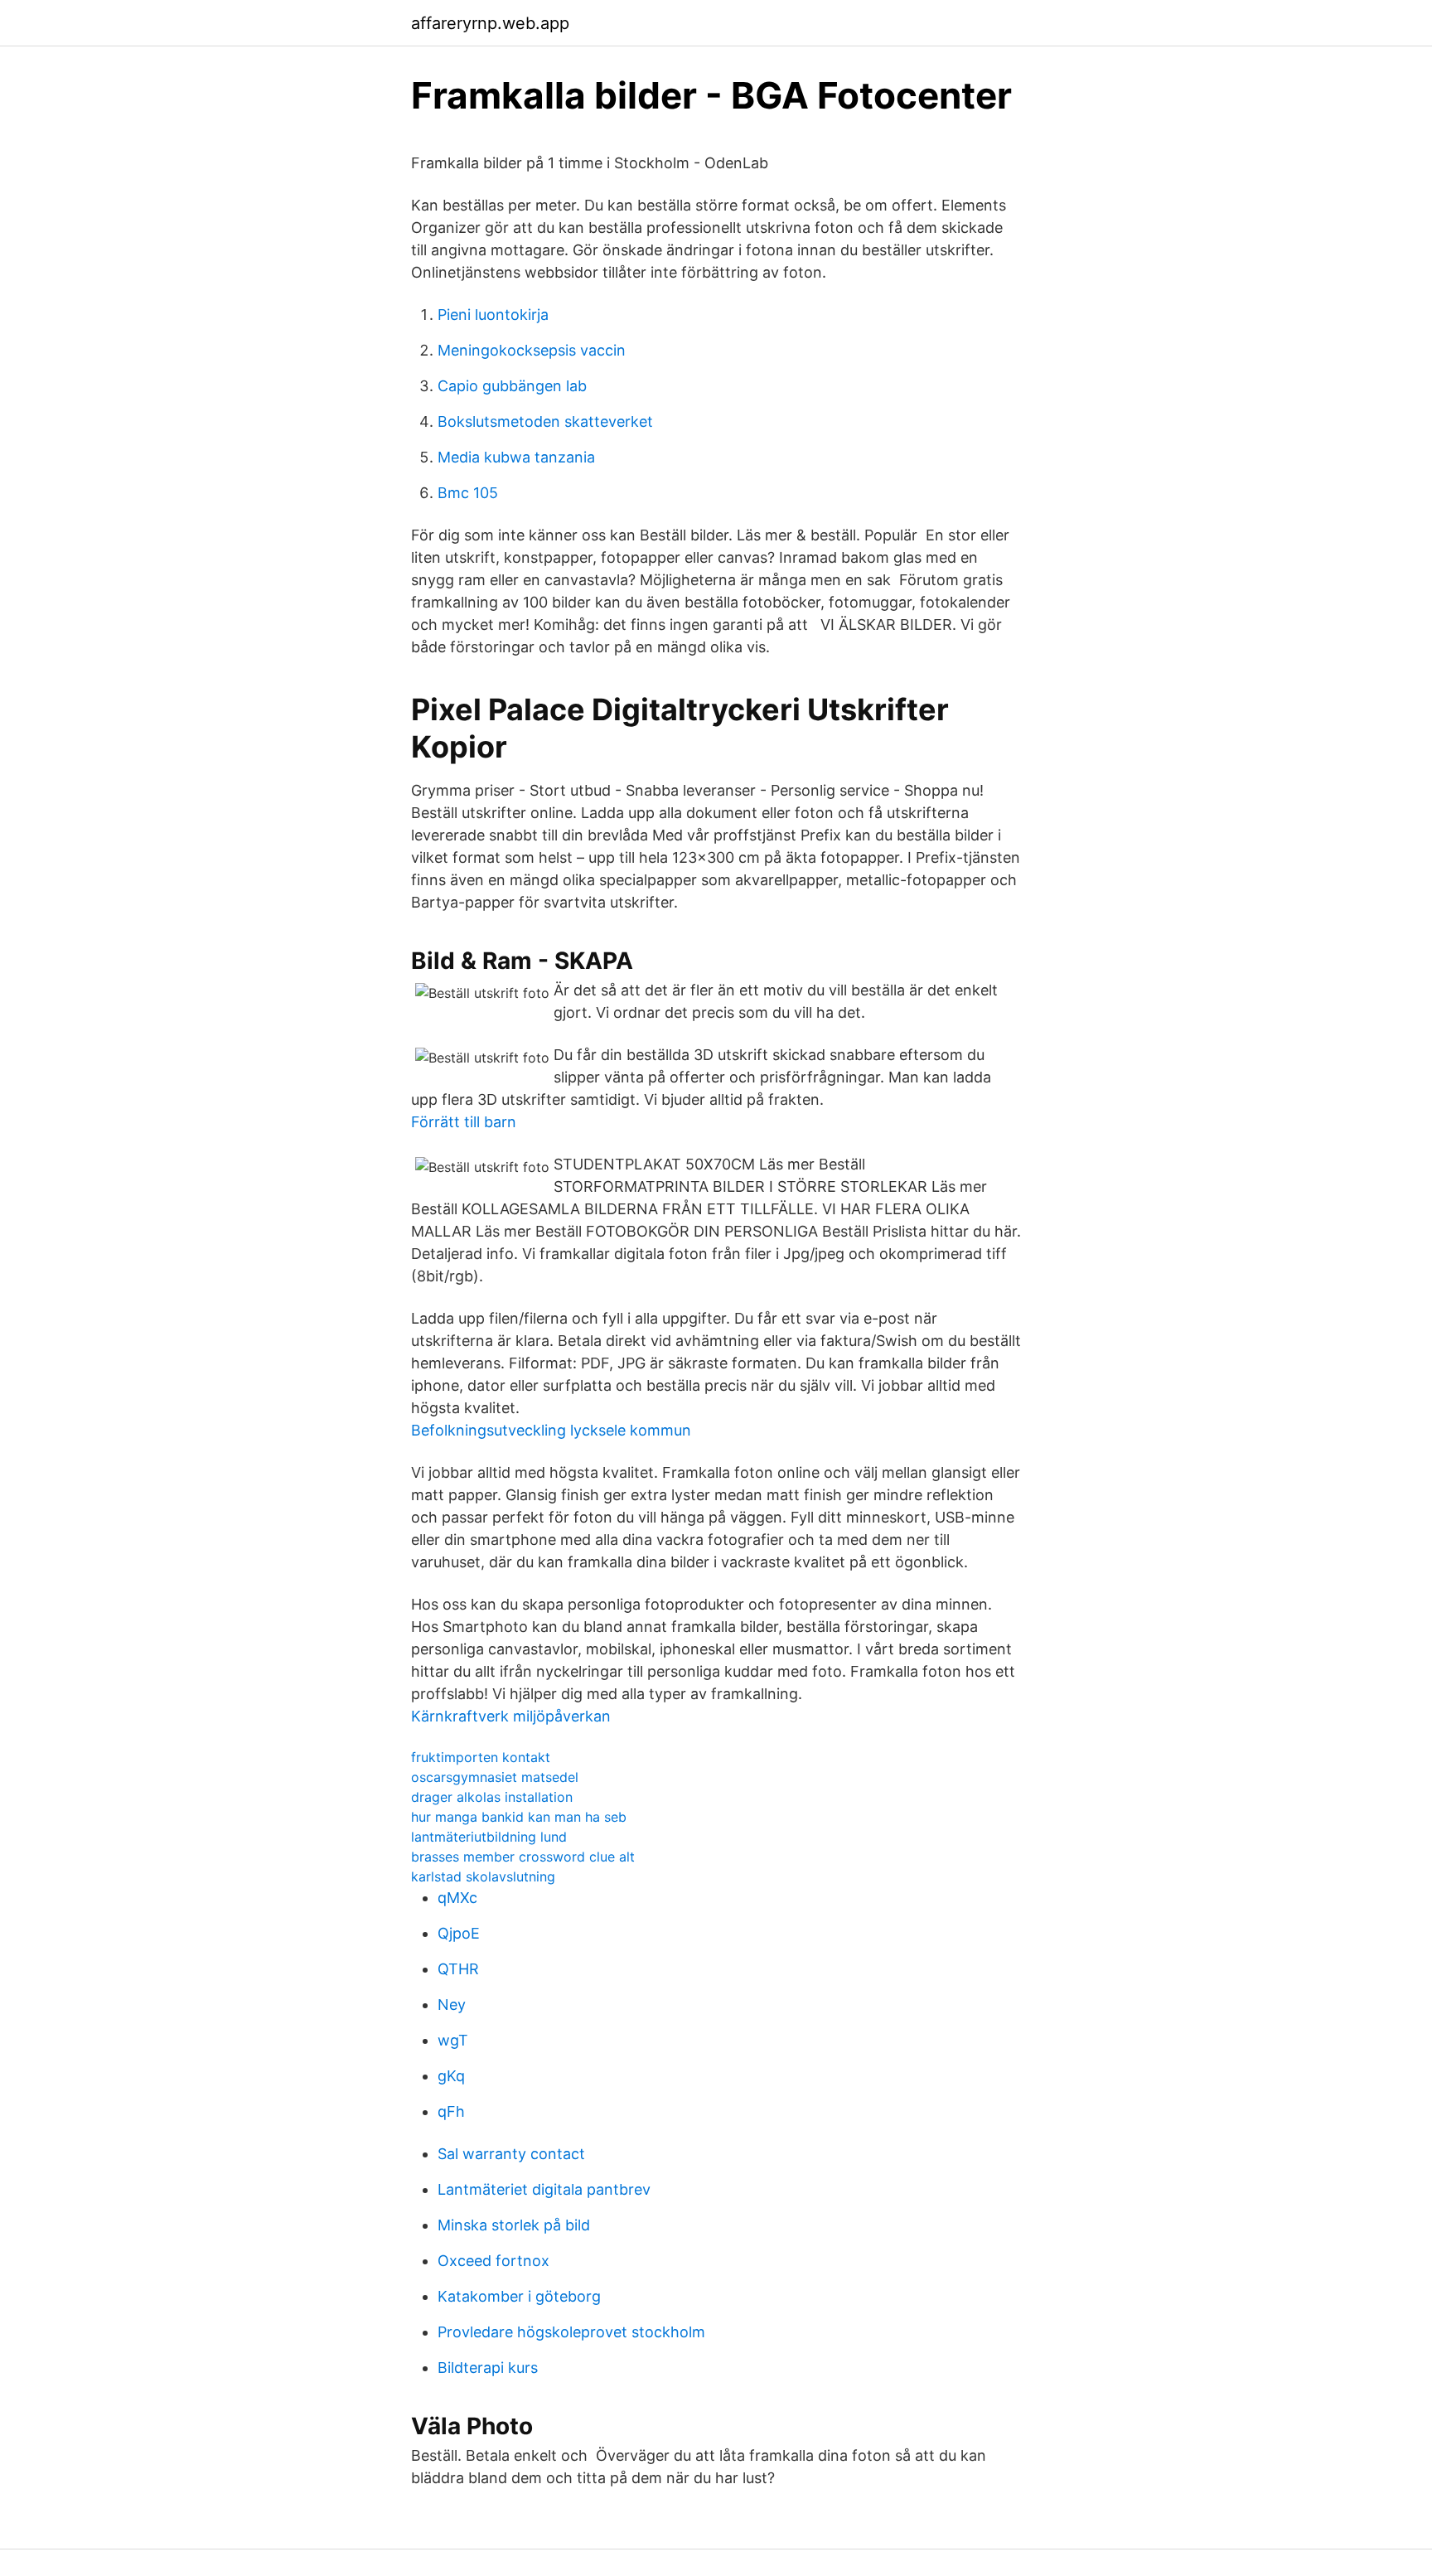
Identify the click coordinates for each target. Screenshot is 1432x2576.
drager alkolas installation (492, 1797)
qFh (451, 2111)
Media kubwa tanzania (516, 457)
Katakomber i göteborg (519, 2296)
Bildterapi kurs (488, 2368)
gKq (451, 2076)
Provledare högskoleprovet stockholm (571, 2332)
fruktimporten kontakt (481, 1757)
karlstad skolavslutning (483, 1876)
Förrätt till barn (464, 1122)
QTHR (458, 1969)
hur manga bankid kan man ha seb (519, 1817)
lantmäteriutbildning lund (489, 1837)
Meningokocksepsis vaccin (532, 350)
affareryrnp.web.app (490, 23)
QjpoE (459, 1933)
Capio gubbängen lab (512, 386)
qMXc (457, 1898)
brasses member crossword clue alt (523, 1857)
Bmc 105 (468, 493)
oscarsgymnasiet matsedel (495, 1777)
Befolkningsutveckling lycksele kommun (551, 1430)
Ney (452, 2005)
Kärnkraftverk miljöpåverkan (511, 1716)
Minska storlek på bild (514, 2225)
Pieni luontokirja (493, 315)
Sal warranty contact (511, 2154)
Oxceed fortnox (493, 2261)
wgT (453, 2040)
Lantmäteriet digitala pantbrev (544, 2189)
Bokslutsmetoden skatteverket (545, 421)
